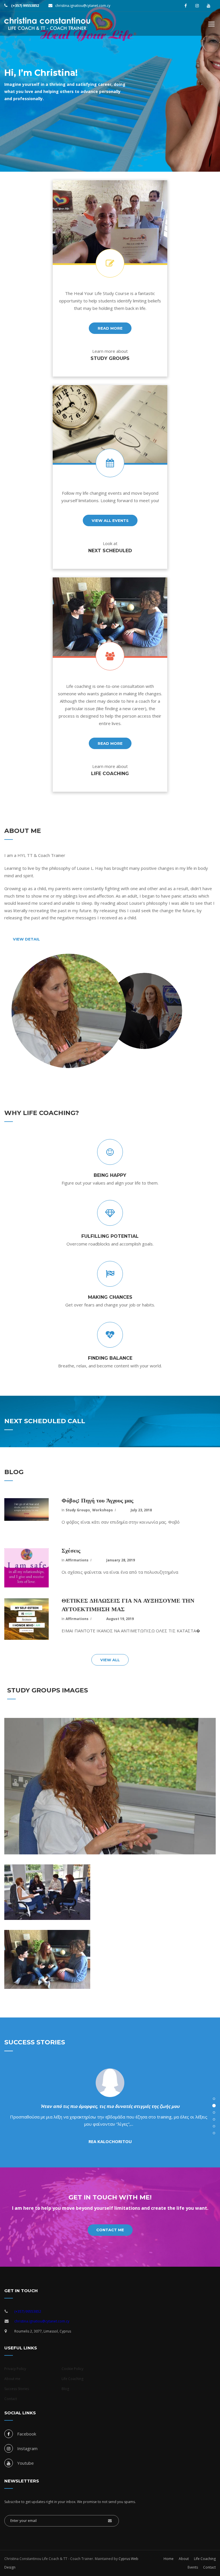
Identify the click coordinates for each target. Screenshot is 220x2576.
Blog (65, 2389)
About (184, 2559)
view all (110, 1660)
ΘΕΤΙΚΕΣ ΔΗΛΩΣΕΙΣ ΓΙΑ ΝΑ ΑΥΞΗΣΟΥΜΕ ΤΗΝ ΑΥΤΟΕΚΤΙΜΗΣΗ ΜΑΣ (128, 1605)
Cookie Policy (72, 2369)
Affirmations (77, 1560)
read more (110, 328)
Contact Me (110, 2230)
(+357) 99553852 (25, 6)
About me (12, 2379)
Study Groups (78, 1510)
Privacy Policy (15, 2369)
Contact (11, 2399)
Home (169, 2559)
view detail (26, 939)
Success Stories (17, 2389)
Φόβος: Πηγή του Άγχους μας (97, 1500)
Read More (110, 743)
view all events (110, 520)
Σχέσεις (71, 1551)
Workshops (103, 1510)
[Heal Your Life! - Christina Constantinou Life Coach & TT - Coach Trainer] (47, 27)
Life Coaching (72, 2379)
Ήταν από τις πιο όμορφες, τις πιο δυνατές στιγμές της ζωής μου (110, 2106)
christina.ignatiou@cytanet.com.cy (83, 6)
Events (193, 2567)
